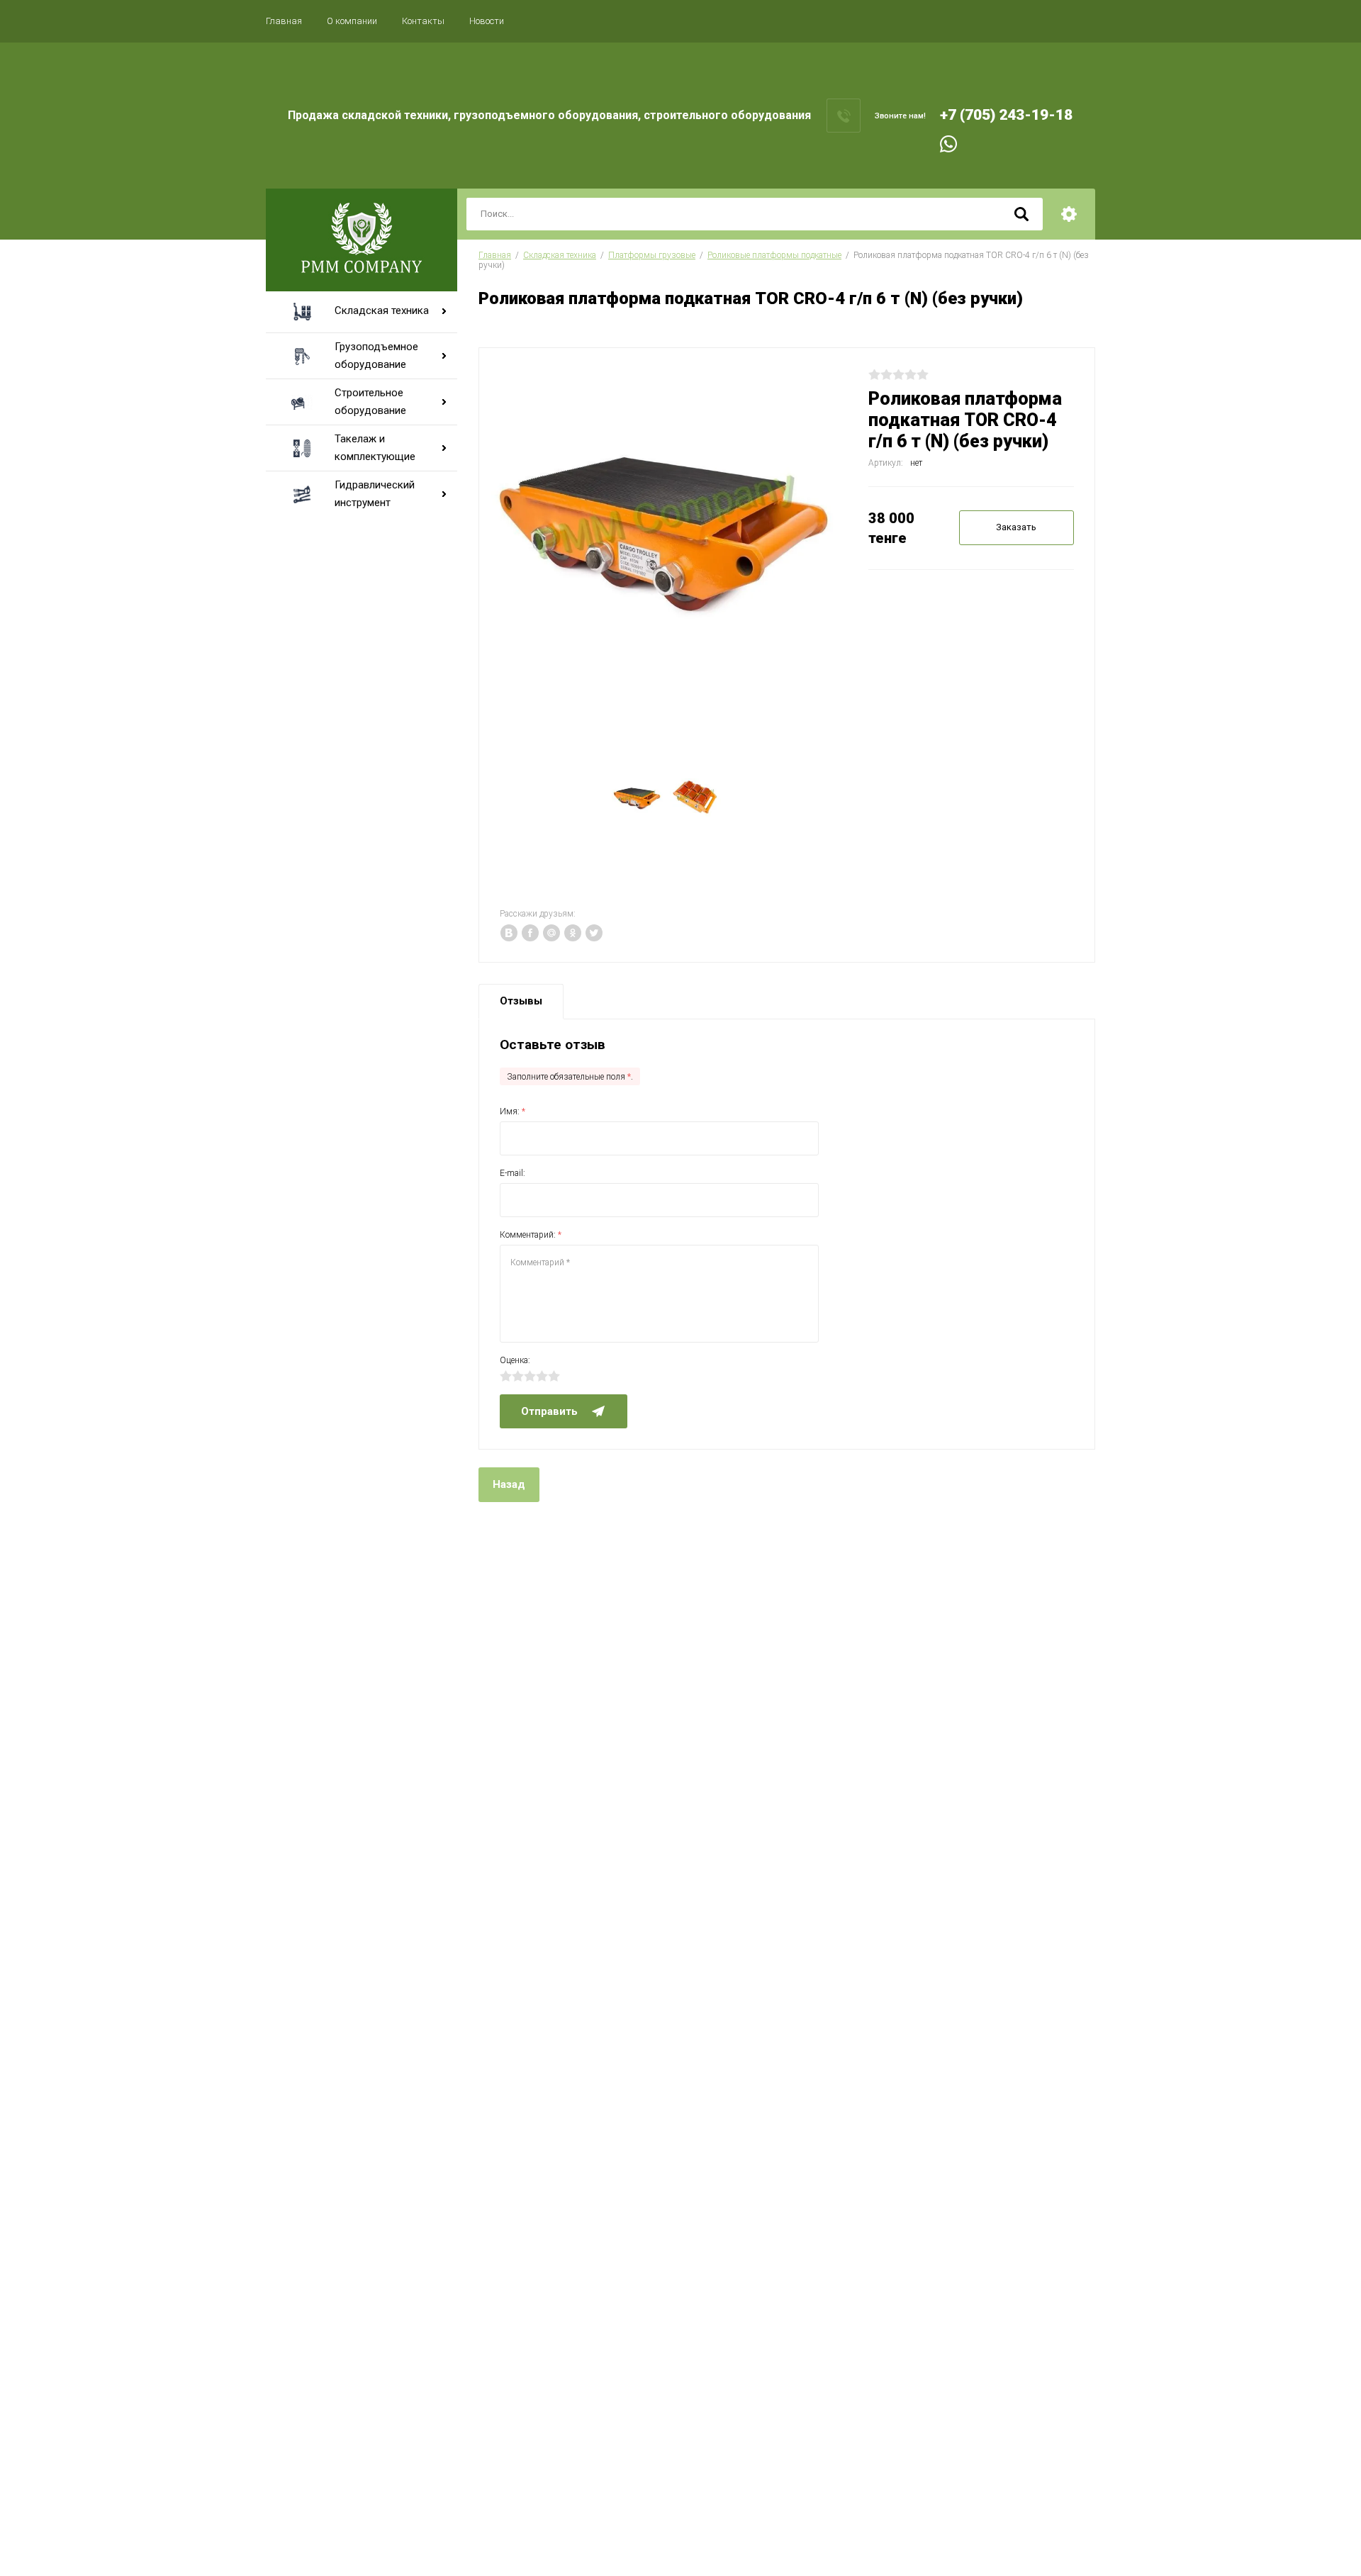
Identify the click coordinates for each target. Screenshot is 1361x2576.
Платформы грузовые (652, 255)
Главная (284, 21)
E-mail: (513, 1173)
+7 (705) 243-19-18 (1006, 115)
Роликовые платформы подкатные (774, 255)
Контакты (423, 21)
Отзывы (521, 1001)
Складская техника (560, 255)
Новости (487, 21)
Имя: (513, 1111)
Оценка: (515, 1360)
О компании (352, 21)
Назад (509, 1484)
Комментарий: (531, 1235)
